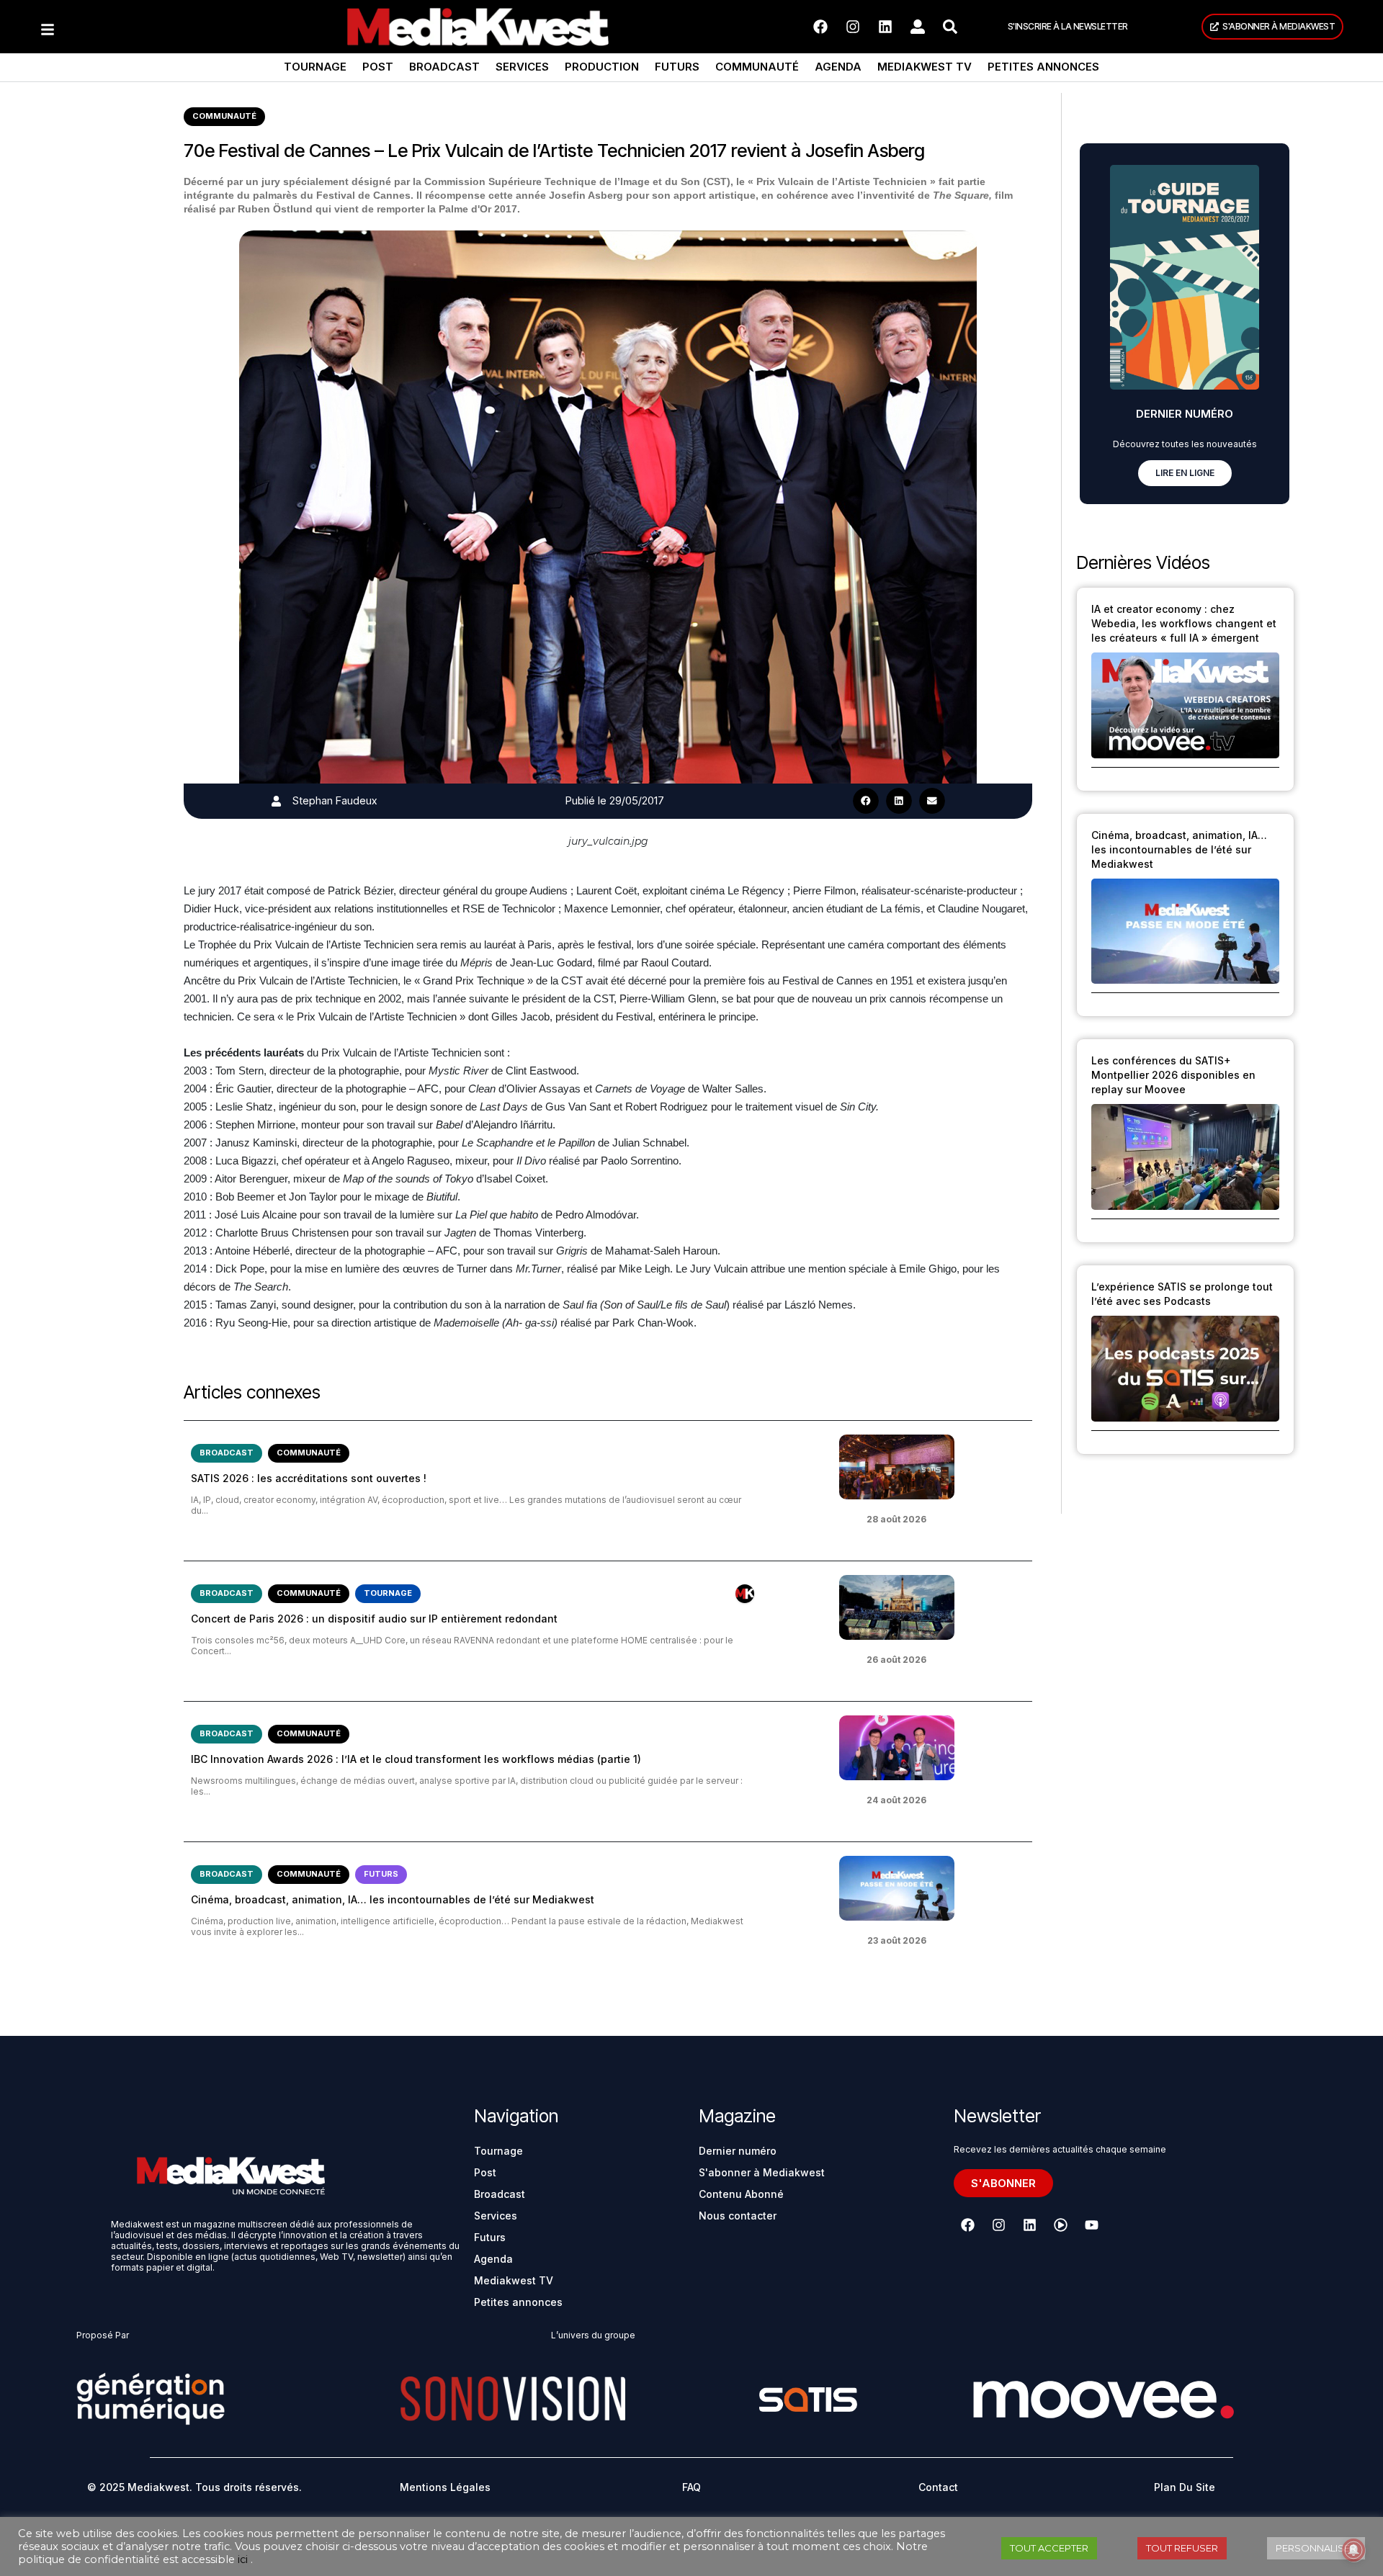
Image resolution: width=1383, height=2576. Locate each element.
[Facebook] (820, 27)
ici (243, 2559)
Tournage (315, 67)
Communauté (757, 67)
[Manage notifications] (1353, 2550)
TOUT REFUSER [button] (1182, 2548)
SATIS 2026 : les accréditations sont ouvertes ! (309, 1478)
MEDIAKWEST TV (925, 67)
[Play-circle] (1060, 2225)
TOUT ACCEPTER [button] (1049, 2548)
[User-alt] (918, 27)
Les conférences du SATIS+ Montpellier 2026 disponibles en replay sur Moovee (1173, 1075)
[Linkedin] (885, 27)
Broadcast (444, 67)
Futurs (677, 67)
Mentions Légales (445, 2487)
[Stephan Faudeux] (276, 801)
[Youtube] (1091, 2225)
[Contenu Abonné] (745, 1594)
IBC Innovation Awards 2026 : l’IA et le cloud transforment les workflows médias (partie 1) (416, 1759)
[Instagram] (853, 27)
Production (602, 67)
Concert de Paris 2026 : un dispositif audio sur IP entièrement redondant (374, 1619)
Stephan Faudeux (335, 800)
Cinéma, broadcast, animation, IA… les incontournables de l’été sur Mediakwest (393, 1899)
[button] (866, 801)
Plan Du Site (1185, 2487)
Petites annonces (1043, 67)
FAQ (691, 2487)
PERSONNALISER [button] (1316, 2548)
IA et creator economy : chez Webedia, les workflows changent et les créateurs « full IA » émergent (1184, 623)
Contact (938, 2487)
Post (378, 67)
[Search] (950, 27)
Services (522, 67)
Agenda (838, 67)
